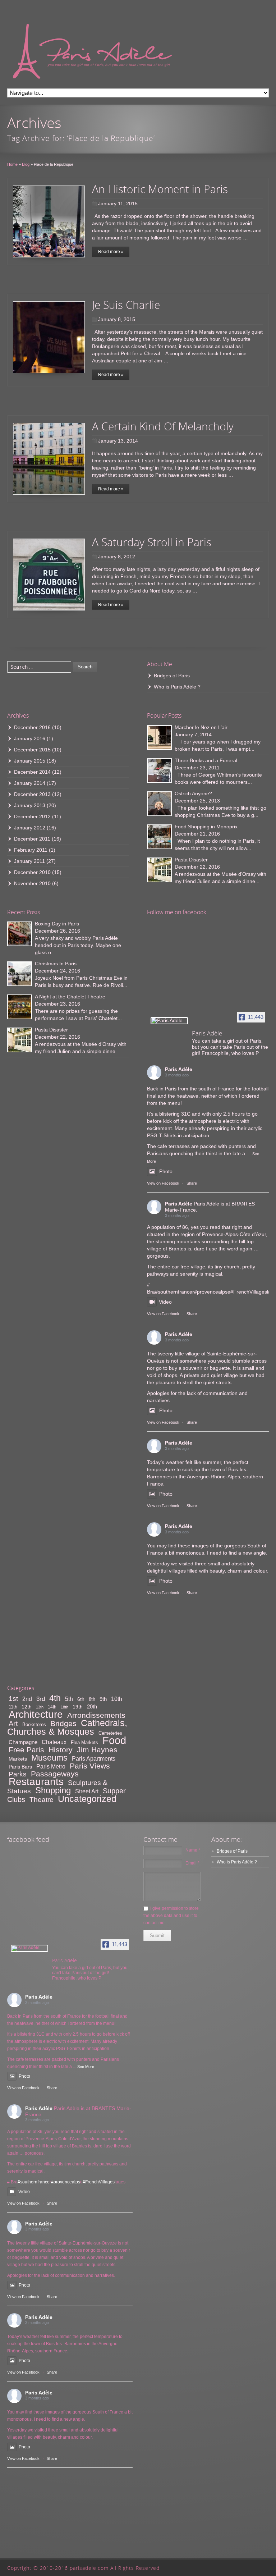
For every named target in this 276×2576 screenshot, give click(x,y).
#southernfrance (174, 1292)
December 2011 (32, 839)
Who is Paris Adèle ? (177, 687)
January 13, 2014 (118, 441)
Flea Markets (84, 1742)
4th (55, 1698)
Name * (193, 1850)
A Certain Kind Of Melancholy (163, 426)
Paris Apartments (94, 1759)
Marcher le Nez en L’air (201, 727)
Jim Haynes (97, 1750)
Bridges (63, 1723)
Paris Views (90, 1766)
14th (52, 1707)
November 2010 (32, 883)
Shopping (53, 1790)
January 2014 (30, 783)
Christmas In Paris (56, 964)
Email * (192, 1863)
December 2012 (32, 816)
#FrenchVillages (249, 1292)
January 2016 (30, 738)
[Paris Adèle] (169, 1021)
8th (92, 1699)
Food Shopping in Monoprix (206, 827)
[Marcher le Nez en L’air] (159, 738)
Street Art (87, 1791)
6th (81, 1699)
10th (117, 1699)
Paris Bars (20, 1767)
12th (27, 1707)
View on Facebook (163, 1183)
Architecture (36, 1714)
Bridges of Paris (172, 676)
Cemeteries (110, 1733)
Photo (166, 1171)
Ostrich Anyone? (193, 793)
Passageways (55, 1774)
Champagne (23, 1742)
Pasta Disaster (191, 860)
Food (114, 1740)
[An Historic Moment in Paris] (49, 221)
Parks (18, 1774)
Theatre (42, 1800)
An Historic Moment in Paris (160, 189)
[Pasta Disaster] (159, 870)
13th (40, 1707)
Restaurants (36, 1782)
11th (13, 1707)
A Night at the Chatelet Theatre (70, 997)
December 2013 (32, 794)
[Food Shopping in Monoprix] (159, 837)
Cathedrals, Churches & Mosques (67, 1727)
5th (69, 1699)
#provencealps (211, 1292)
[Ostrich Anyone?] (159, 804)
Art (13, 1724)
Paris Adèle (179, 1069)
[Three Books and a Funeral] (159, 771)
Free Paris (26, 1750)
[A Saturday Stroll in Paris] (49, 575)
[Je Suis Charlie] (49, 337)
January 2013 (30, 805)
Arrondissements (96, 1715)
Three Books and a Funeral (206, 760)
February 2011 (31, 850)
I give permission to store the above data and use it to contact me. (171, 1916)
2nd (27, 1699)
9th (103, 1699)
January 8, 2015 (117, 319)
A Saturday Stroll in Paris (152, 542)
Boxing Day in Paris (57, 924)
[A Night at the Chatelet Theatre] (20, 1007)
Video (165, 1302)
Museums (49, 1758)
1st (13, 1699)
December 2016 (32, 727)
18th (65, 1707)
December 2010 (32, 872)
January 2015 (30, 761)
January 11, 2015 (118, 203)
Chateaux (54, 1742)
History (61, 1750)
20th (92, 1706)
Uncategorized (87, 1799)
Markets (18, 1759)
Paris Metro (51, 1767)
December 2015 (32, 750)
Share (192, 1183)
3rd (41, 1699)
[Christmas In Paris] (20, 974)
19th (78, 1707)
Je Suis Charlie (126, 305)
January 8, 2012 (117, 557)
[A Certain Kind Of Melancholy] (49, 459)
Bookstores (34, 1724)
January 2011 (29, 861)
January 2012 (30, 828)
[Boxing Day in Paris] (20, 934)
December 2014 (32, 772)
